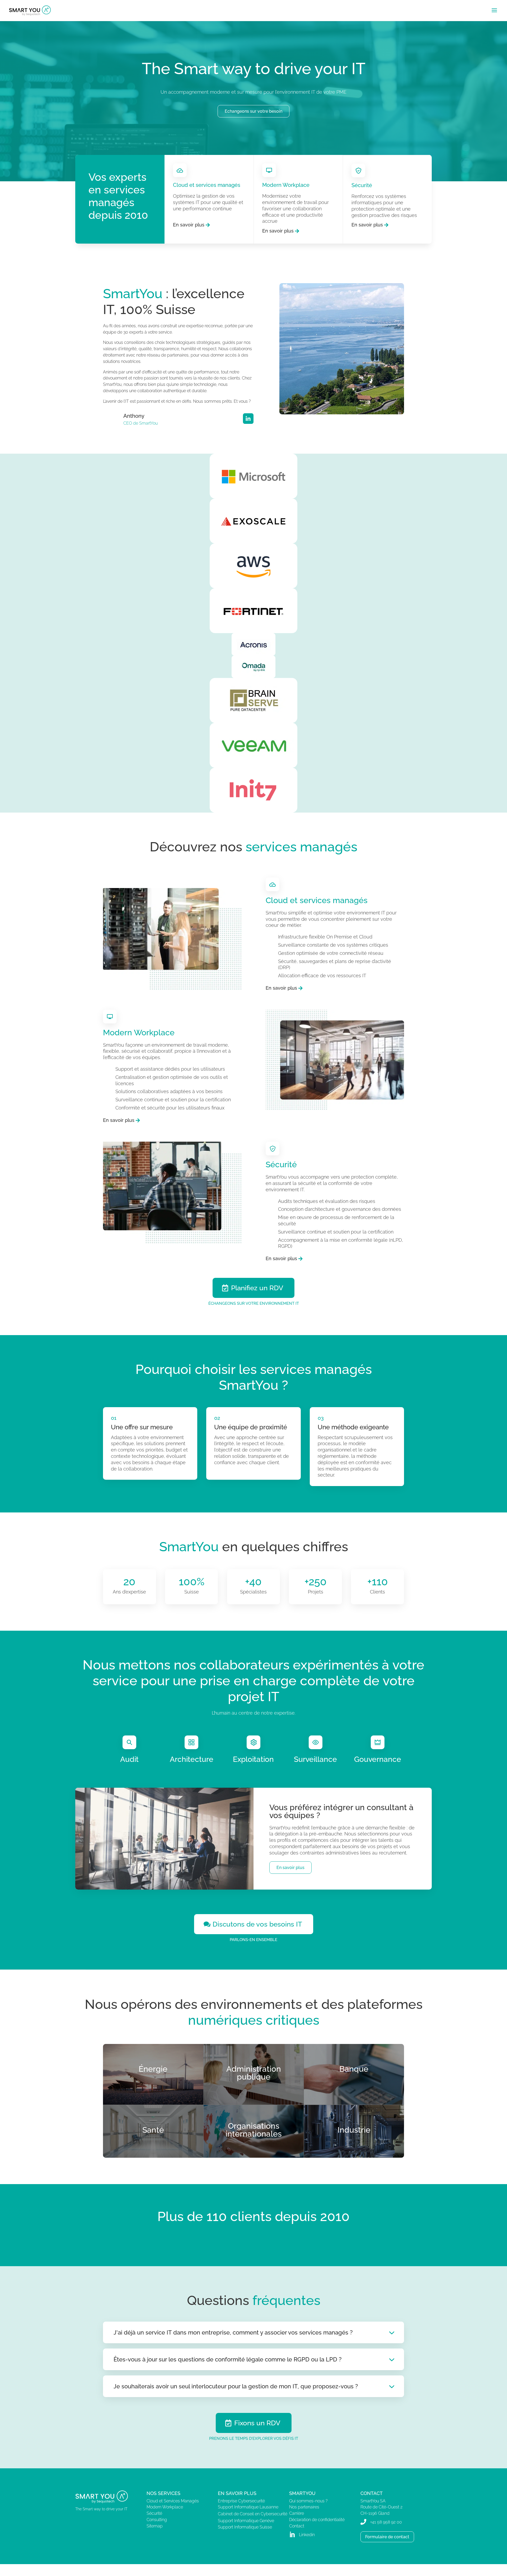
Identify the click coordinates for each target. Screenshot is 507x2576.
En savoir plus (189, 225)
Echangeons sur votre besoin (253, 111)
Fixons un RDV (257, 2423)
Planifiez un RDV (257, 1288)
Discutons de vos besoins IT (257, 1924)
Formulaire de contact (387, 2537)
